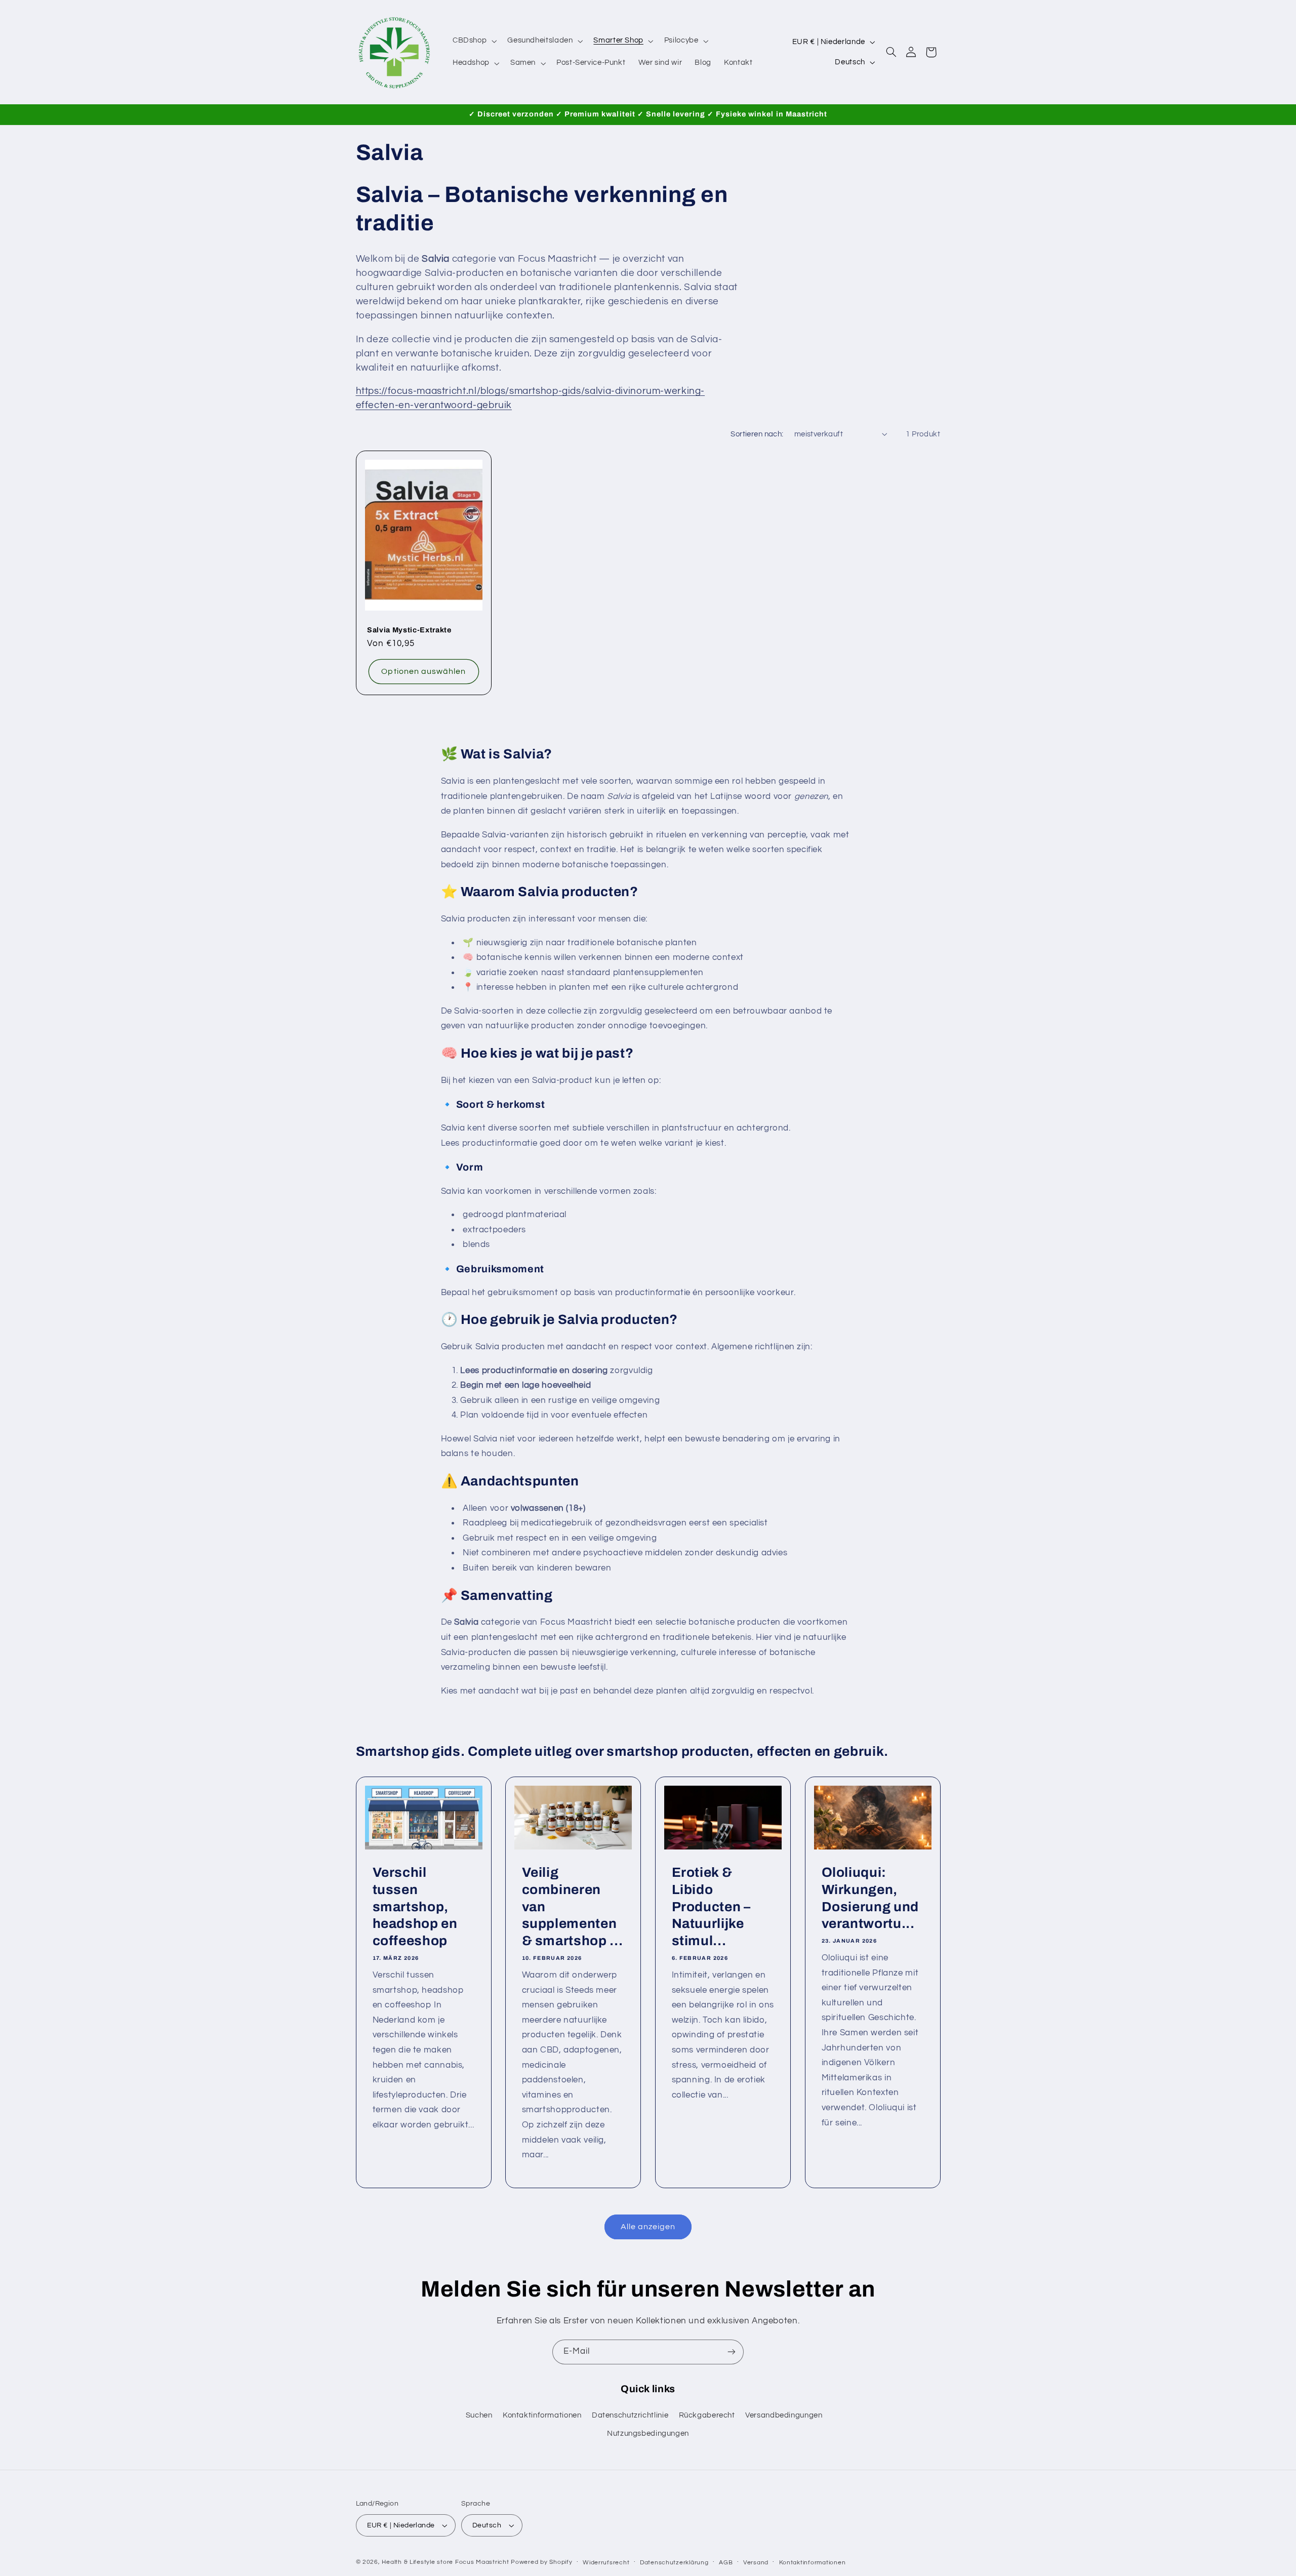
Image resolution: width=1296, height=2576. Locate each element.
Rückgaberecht (707, 2415)
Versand (756, 2563)
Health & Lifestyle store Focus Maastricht (445, 2562)
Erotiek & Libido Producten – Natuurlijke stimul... (711, 1906)
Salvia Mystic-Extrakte (409, 630)
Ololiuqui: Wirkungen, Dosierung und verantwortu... (870, 1898)
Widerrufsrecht (606, 2563)
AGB (726, 2563)
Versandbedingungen (784, 2415)
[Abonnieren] (732, 2352)
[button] (473, 41)
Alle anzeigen (648, 2227)
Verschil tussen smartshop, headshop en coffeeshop (415, 1906)
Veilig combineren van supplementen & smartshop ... (573, 1906)
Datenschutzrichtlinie (630, 2415)
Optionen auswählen (423, 671)
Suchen (479, 2415)
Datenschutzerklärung (674, 2563)
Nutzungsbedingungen (648, 2433)
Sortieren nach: (757, 434)
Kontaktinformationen (542, 2415)
